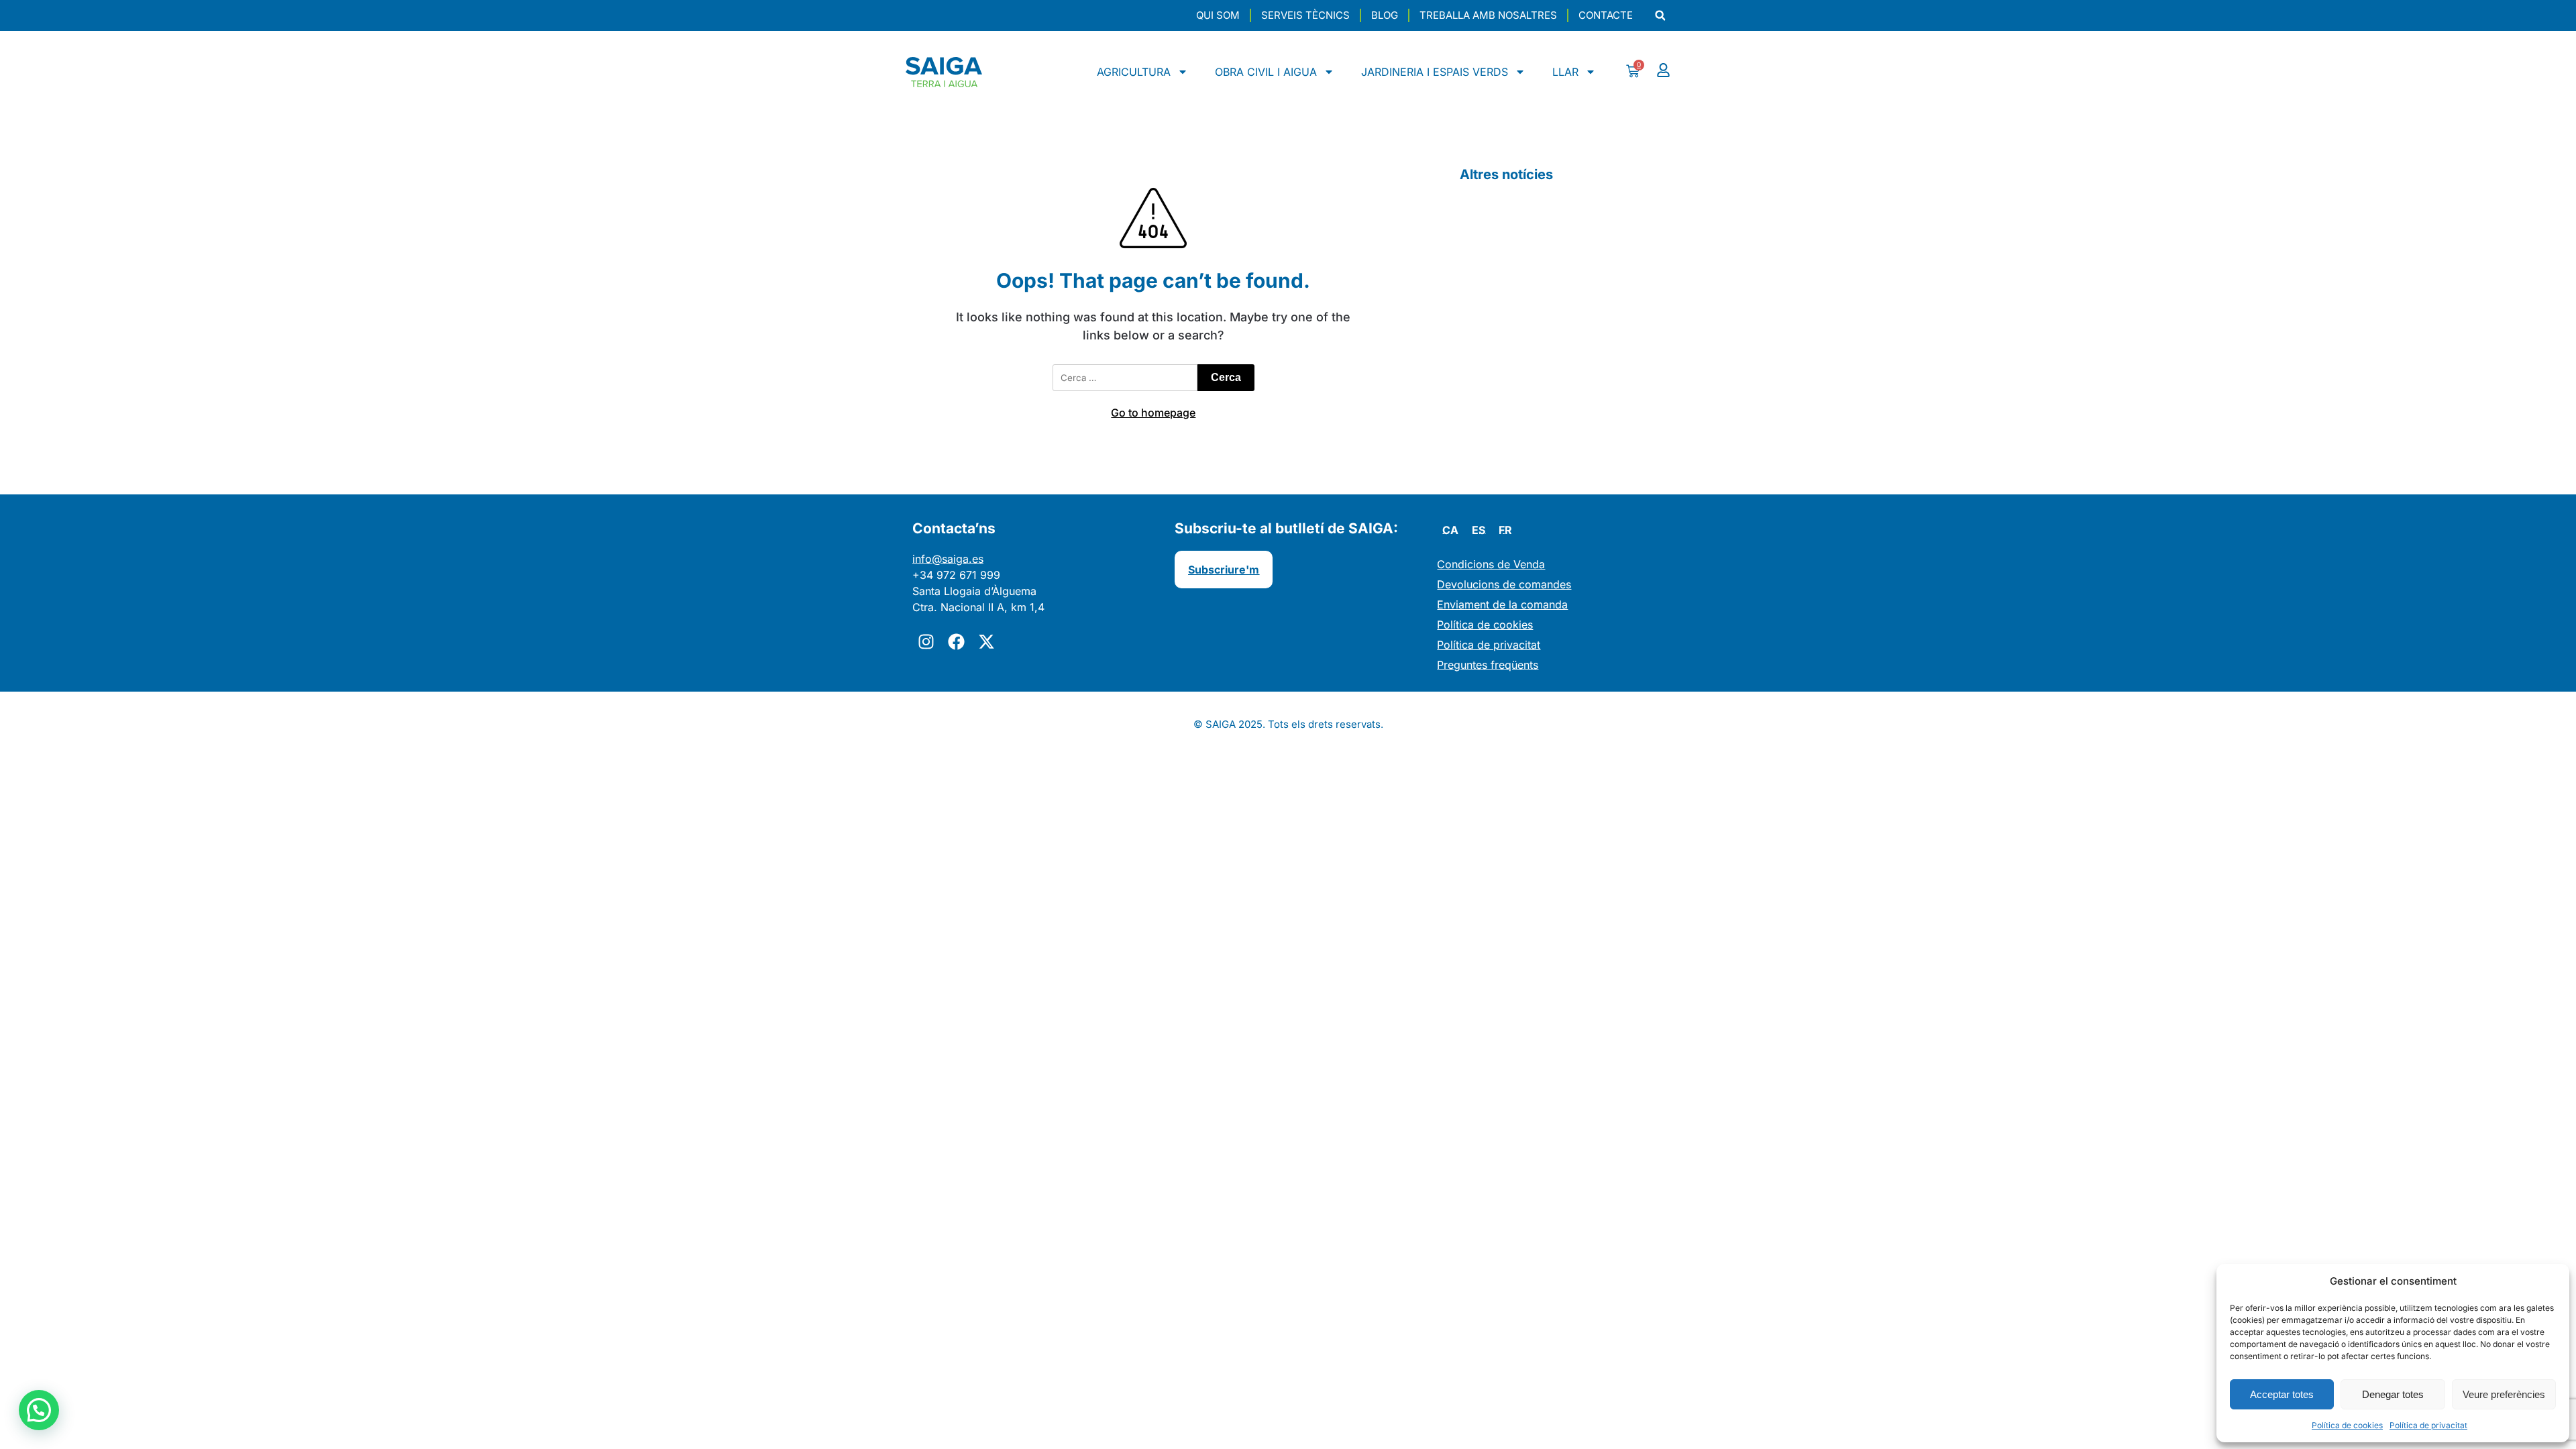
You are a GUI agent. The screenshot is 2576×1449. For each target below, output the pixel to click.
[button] (1660, 16)
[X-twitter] (986, 642)
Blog (1385, 15)
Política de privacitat (2428, 1425)
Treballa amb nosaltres (1488, 15)
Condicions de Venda (1491, 564)
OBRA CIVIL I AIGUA (1266, 72)
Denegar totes (2393, 1394)
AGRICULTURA (1134, 72)
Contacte (1606, 15)
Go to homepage (1153, 413)
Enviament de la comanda (1502, 604)
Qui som (1218, 15)
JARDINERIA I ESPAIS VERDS (1435, 72)
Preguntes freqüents (1488, 665)
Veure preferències (2504, 1394)
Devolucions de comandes (1504, 584)
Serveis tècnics (1305, 15)
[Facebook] (956, 642)
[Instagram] (926, 642)
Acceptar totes (2282, 1394)
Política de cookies (2347, 1425)
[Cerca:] (1125, 378)
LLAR (1565, 72)
